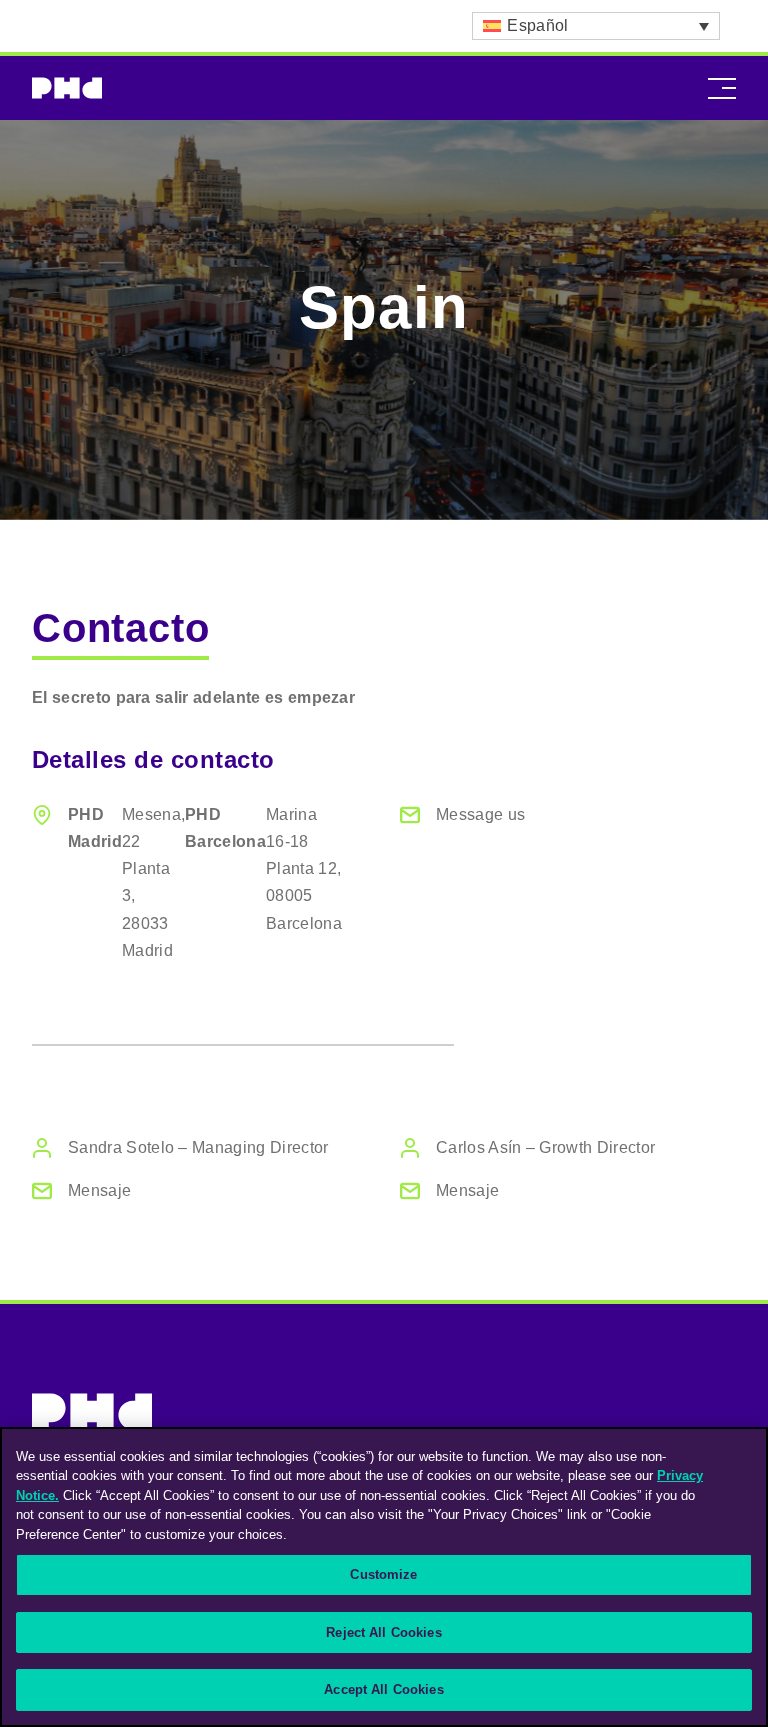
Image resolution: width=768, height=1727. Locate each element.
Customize (383, 1574)
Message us (480, 814)
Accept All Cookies (383, 1689)
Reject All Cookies (383, 1632)
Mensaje (99, 1190)
